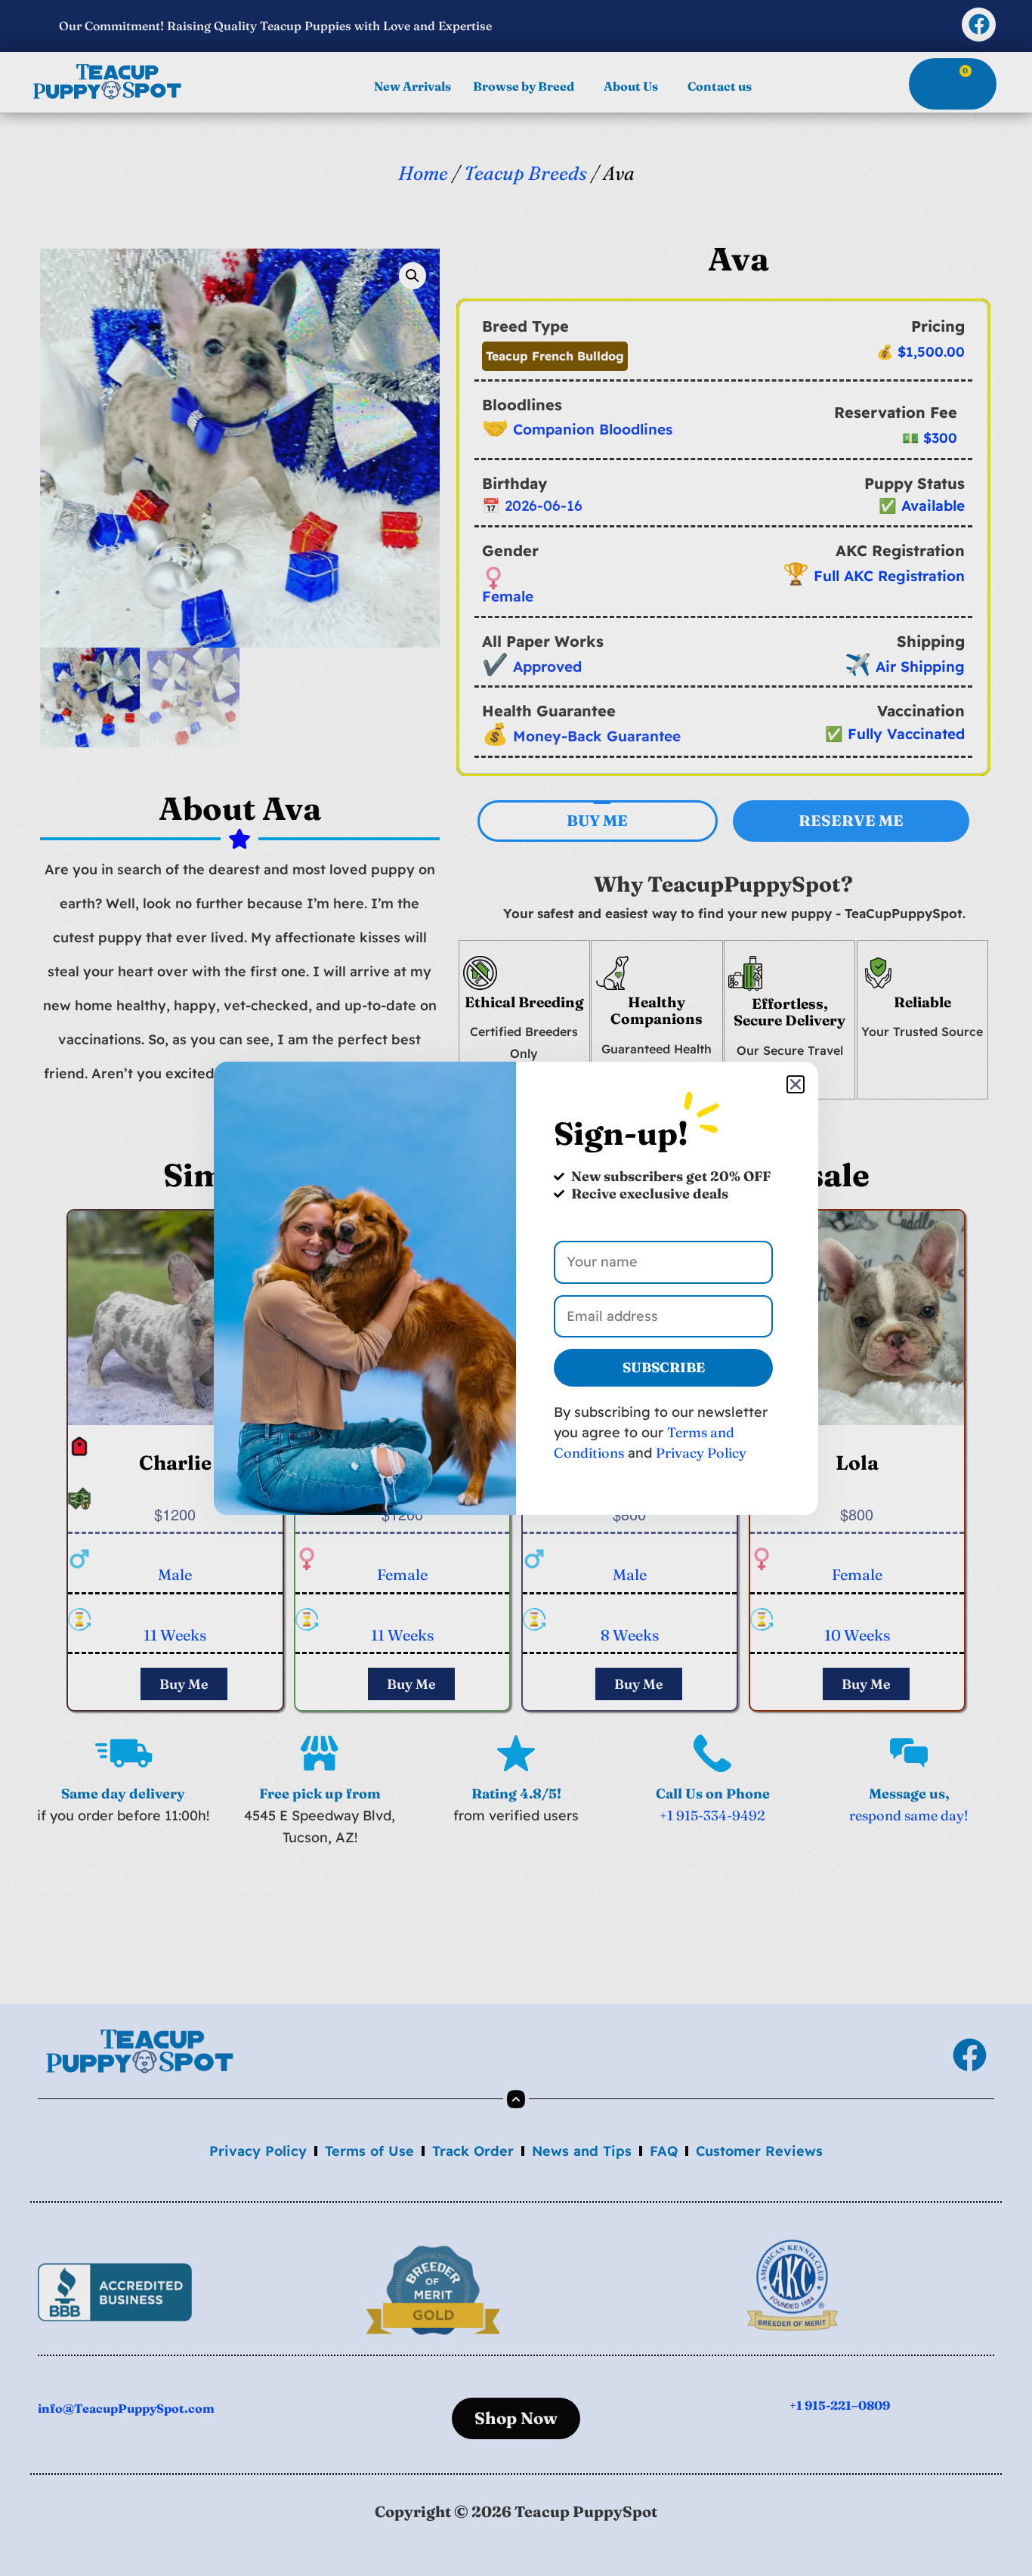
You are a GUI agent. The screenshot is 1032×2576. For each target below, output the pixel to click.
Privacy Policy (701, 1453)
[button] (796, 1084)
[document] (516, 1288)
